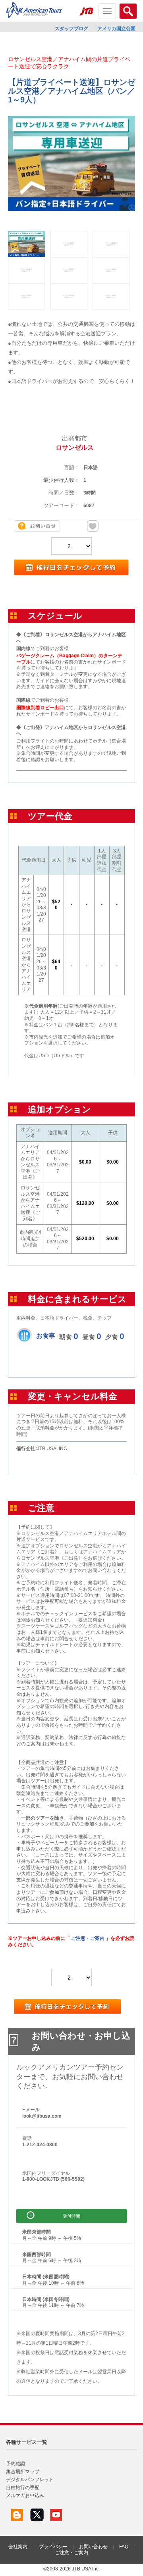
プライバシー (53, 2547)
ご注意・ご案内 (88, 1938)
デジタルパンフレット (30, 2480)
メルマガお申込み (25, 2495)
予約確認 (15, 2464)
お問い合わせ (93, 2547)
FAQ (124, 2547)
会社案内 (18, 2547)
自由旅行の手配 (23, 2488)
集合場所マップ (23, 2472)
